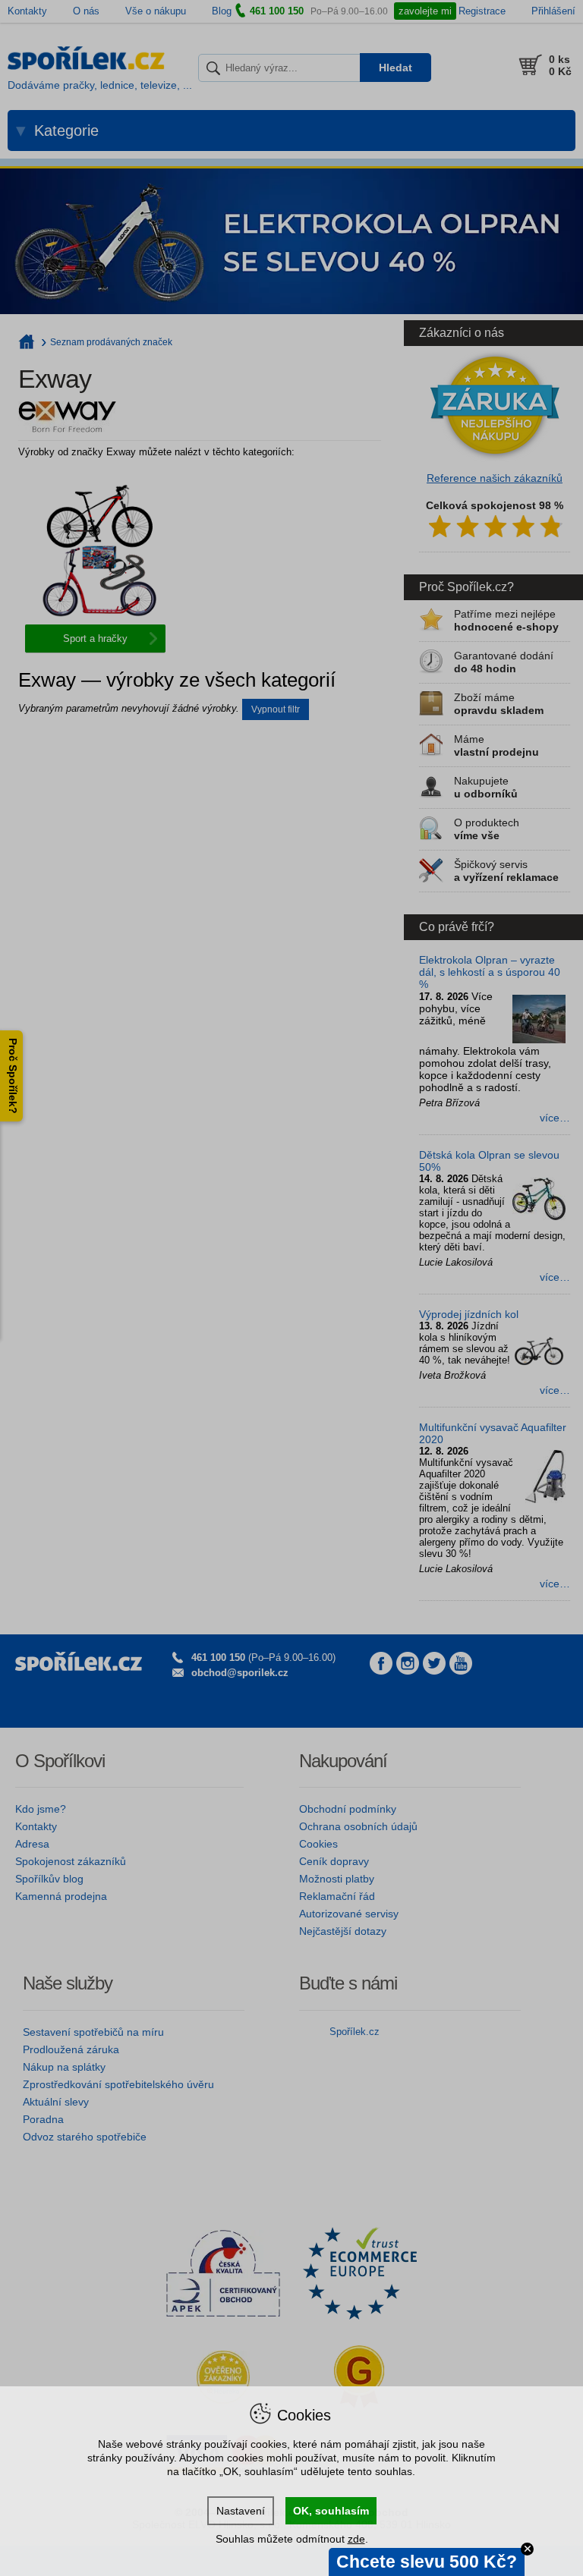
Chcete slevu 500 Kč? (427, 2562)
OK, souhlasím (331, 2511)
